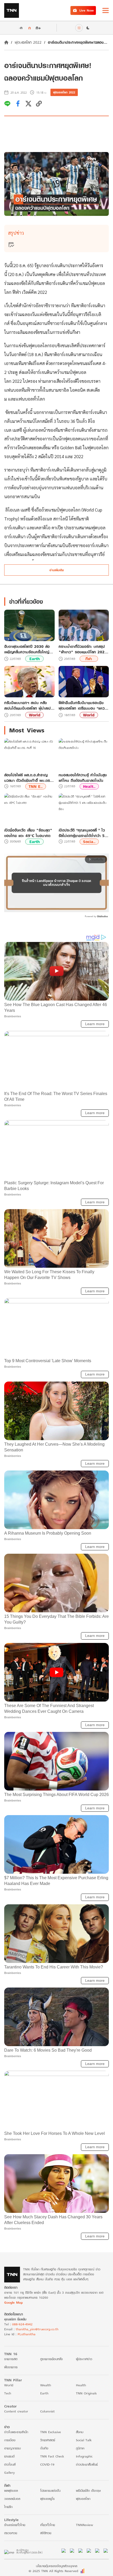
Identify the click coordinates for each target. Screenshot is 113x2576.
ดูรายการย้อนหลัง (52, 2359)
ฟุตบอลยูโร (47, 2499)
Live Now (87, 10)
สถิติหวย (46, 2533)
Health (81, 2385)
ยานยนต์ (9, 2456)
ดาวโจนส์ (10, 2464)
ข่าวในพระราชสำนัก (16, 2432)
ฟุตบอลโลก (83, 2499)
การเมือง (10, 2440)
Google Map (13, 2302)
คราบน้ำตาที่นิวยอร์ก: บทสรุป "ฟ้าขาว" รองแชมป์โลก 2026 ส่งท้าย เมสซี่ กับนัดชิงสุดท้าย (83, 649)
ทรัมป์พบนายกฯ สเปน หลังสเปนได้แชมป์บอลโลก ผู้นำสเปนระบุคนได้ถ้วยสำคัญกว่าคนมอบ (29, 705)
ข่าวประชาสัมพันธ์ (87, 2464)
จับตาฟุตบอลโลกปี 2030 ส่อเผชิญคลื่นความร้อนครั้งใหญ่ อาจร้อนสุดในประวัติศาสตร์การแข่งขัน (28, 649)
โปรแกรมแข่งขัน (50, 2491)
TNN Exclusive (51, 2432)
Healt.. (89, 786)
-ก (21, 28)
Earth (35, 659)
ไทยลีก (8, 2507)
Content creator (16, 2411)
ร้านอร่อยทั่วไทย (15, 2525)
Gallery (9, 2473)
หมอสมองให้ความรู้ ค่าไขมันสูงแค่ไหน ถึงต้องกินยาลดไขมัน (83, 778)
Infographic (84, 2456)
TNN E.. (36, 786)
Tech (8, 2393)
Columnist (47, 2411)
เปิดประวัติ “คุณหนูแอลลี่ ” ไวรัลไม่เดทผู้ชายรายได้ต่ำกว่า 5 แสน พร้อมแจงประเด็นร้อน (82, 833)
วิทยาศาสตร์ (48, 2440)
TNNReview (84, 2525)
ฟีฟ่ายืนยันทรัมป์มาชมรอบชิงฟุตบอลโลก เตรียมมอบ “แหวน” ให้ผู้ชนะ (84, 705)
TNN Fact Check (52, 2456)
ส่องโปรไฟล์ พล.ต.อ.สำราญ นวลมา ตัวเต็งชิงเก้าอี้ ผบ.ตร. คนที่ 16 (28, 778)
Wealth (46, 2385)
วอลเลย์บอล (12, 2499)
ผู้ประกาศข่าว (84, 2359)
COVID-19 (47, 2464)
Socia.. (89, 842)
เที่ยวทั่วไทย (48, 2525)
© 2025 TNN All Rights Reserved (53, 2571)
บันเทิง (44, 2448)
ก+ (38, 28)
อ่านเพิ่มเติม (57, 570)
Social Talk (84, 2440)
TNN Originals (86, 2393)
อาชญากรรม (12, 2448)
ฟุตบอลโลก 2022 (28, 42)
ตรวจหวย (11, 2533)
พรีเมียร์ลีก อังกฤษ (88, 2491)
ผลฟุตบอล (11, 2491)
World (35, 715)
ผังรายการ (11, 2367)
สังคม (80, 2432)
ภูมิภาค (80, 2448)
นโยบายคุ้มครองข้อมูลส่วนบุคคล (57, 2566)
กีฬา (89, 659)
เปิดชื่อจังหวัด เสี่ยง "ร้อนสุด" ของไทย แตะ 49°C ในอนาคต (28, 833)
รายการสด (11, 2359)
